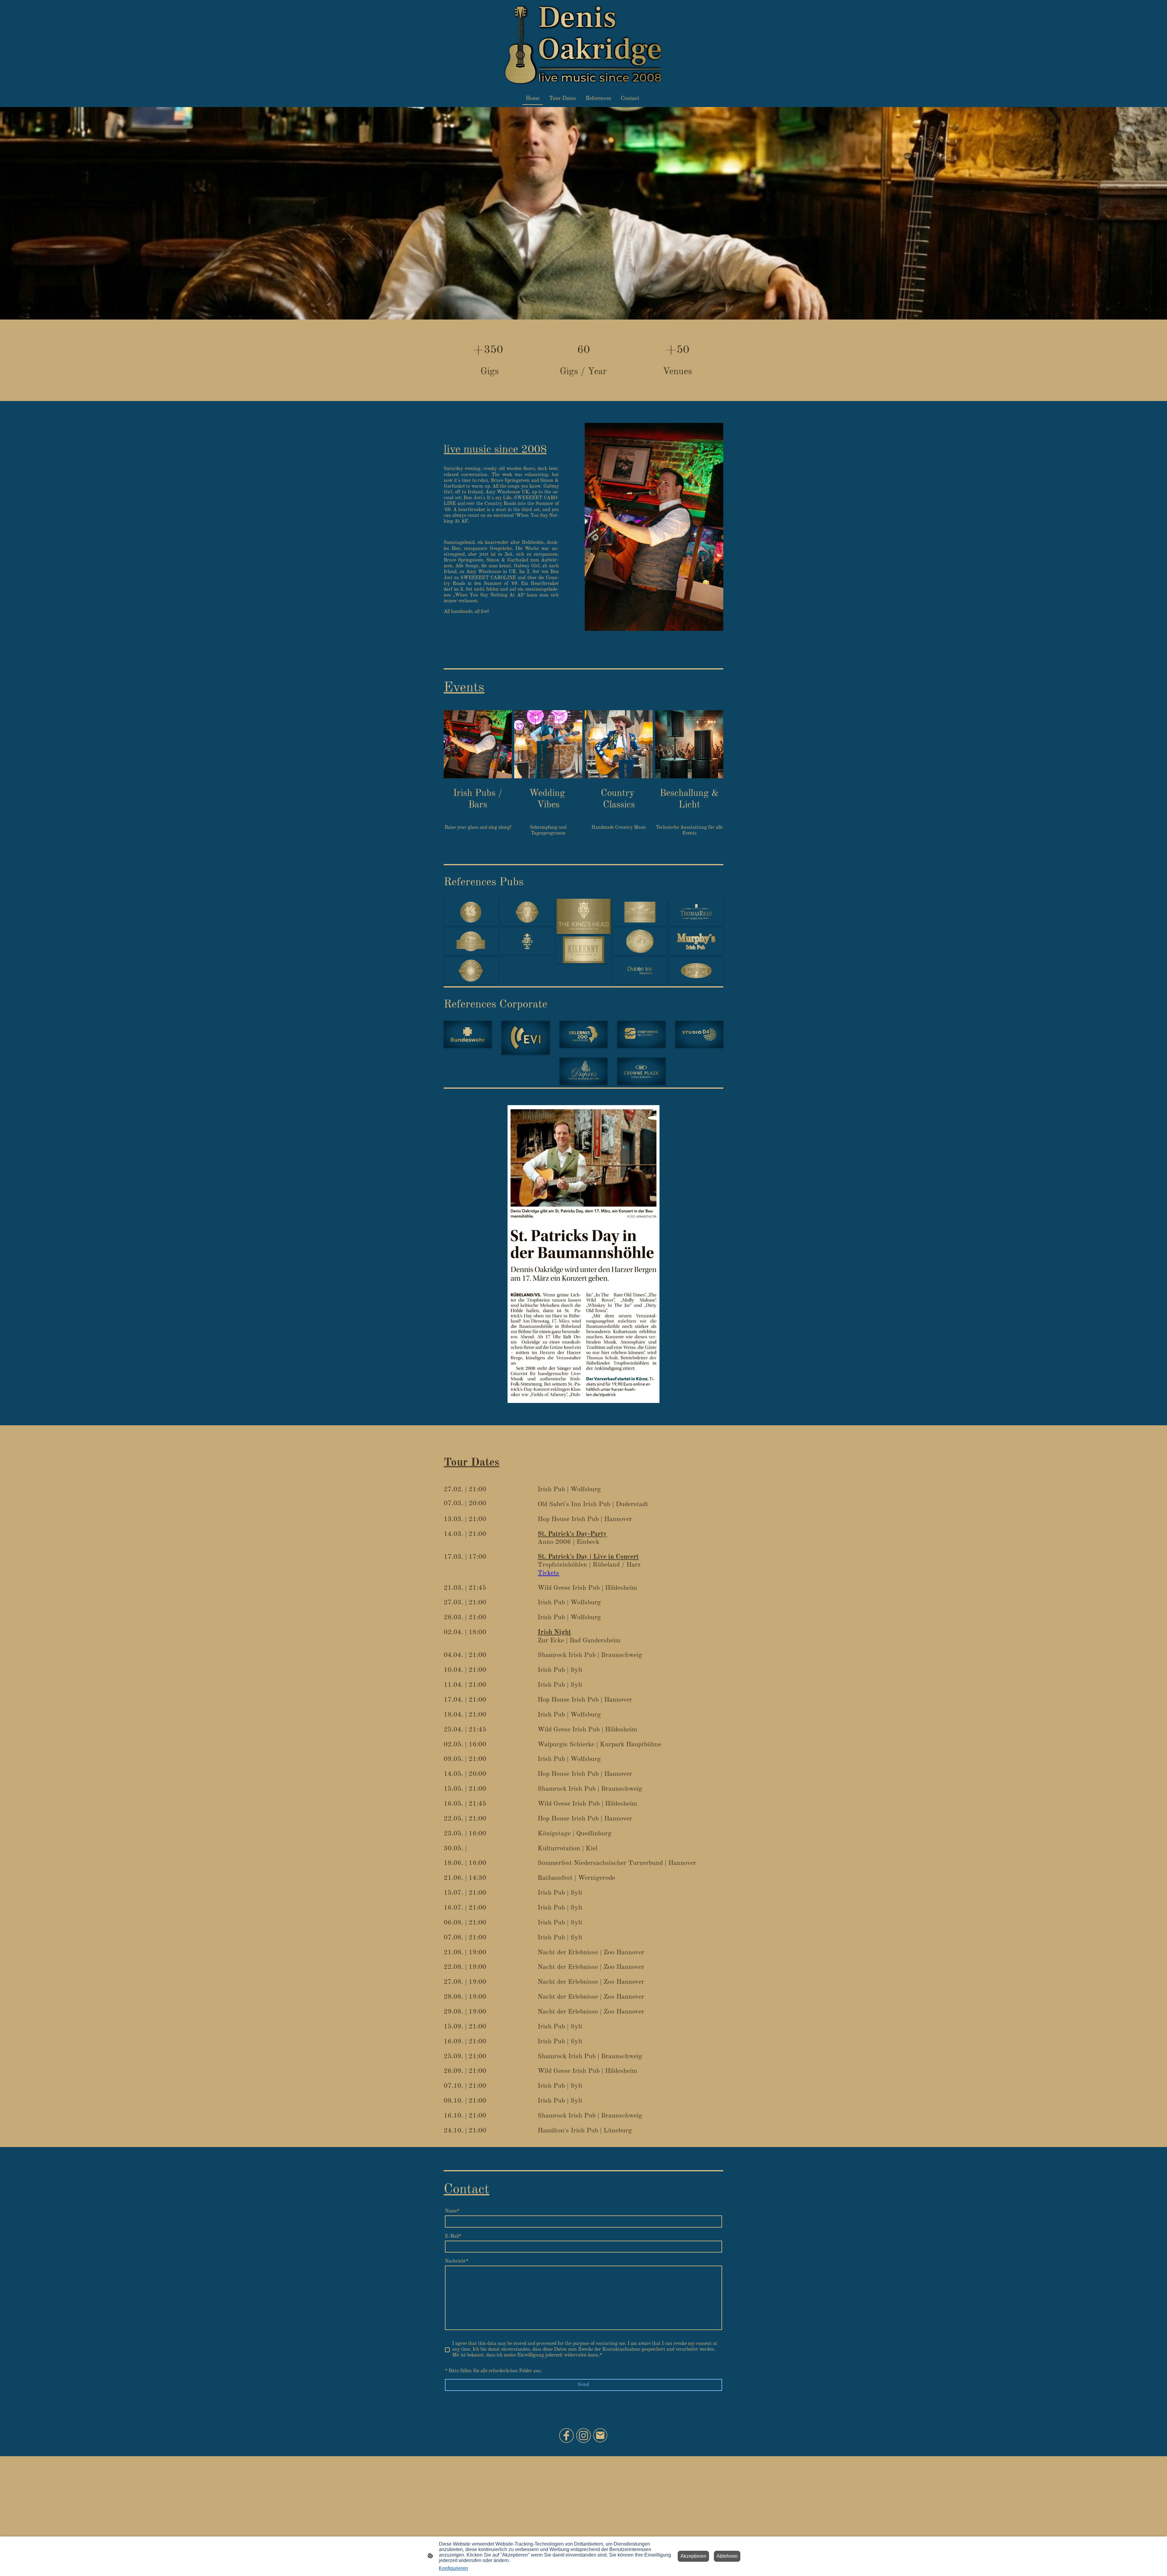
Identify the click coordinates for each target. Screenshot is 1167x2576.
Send (583, 2385)
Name (452, 2211)
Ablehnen (727, 2556)
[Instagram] (583, 2436)
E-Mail (453, 2236)
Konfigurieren (453, 2568)
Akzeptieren (693, 2556)
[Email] (601, 2436)
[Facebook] (566, 2436)
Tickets (548, 1573)
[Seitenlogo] (583, 45)
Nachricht (457, 2261)
